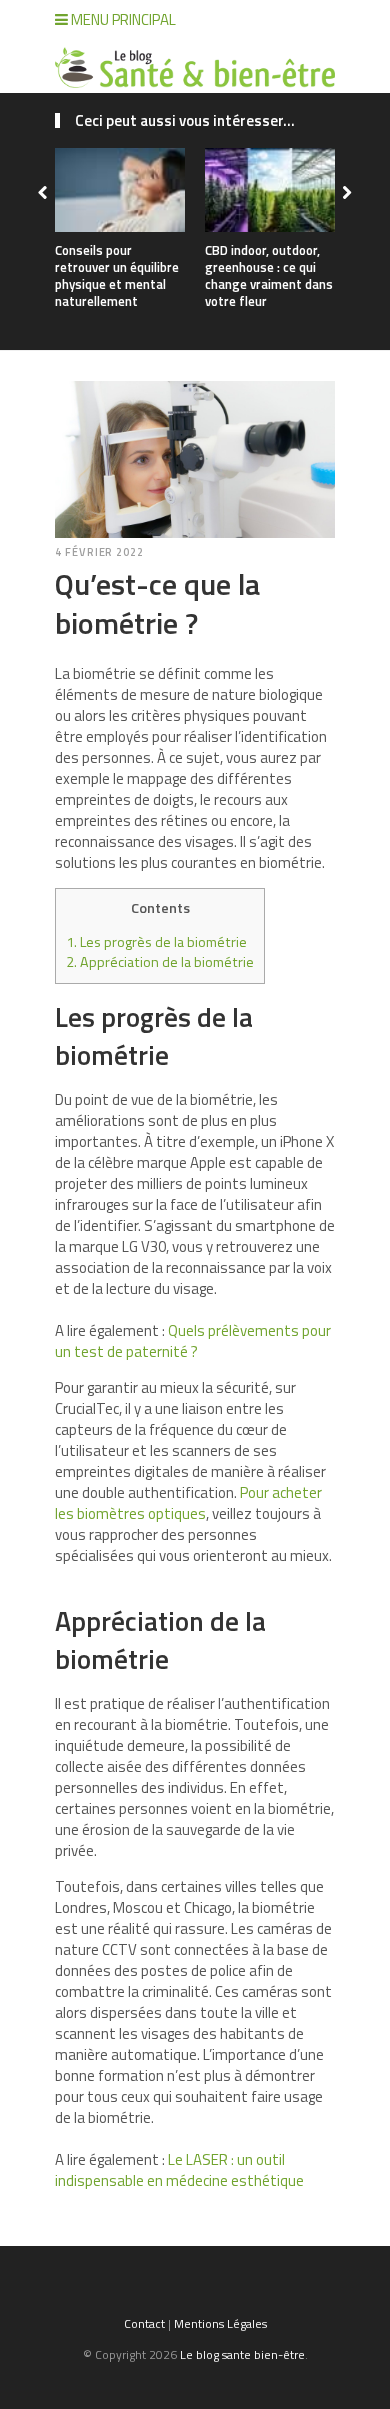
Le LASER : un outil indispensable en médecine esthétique (179, 2170)
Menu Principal (122, 19)
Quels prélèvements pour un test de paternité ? (193, 1341)
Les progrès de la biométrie (156, 942)
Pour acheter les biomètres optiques (188, 1503)
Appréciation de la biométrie (160, 962)
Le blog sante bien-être (242, 2354)
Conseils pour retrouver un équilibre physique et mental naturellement (117, 275)
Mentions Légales (220, 2323)
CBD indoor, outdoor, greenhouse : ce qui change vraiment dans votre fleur (269, 275)
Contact (144, 2323)
